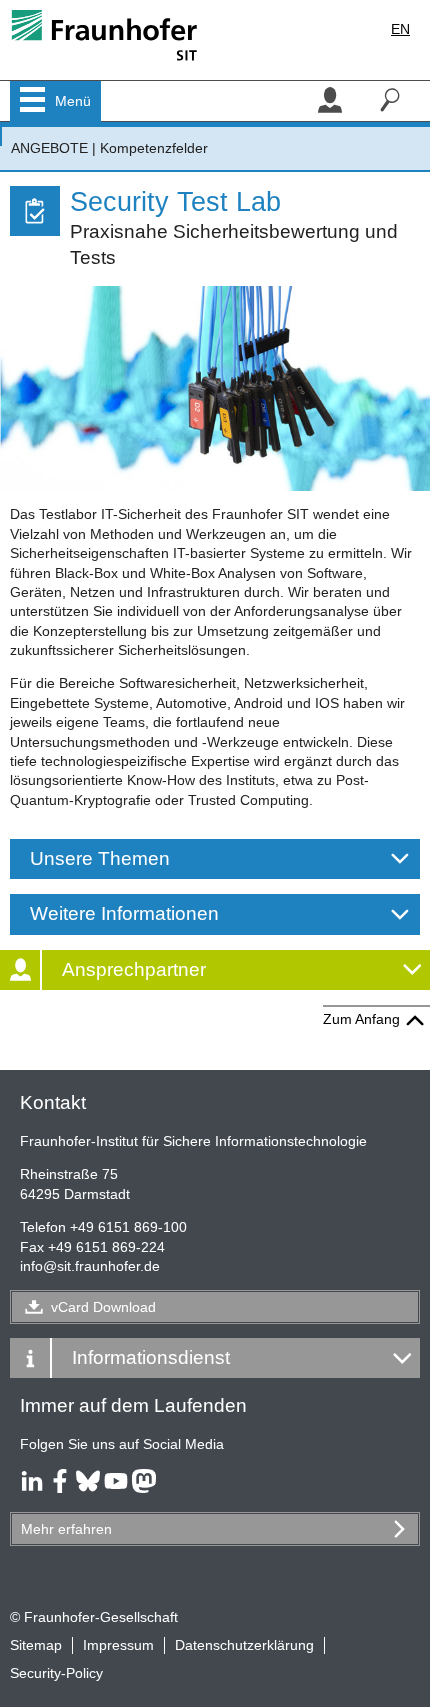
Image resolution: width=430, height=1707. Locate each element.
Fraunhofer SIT (1, 136)
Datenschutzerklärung (244, 1645)
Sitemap (36, 1645)
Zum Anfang (361, 1019)
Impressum (118, 1645)
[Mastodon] (144, 1488)
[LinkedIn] (32, 1488)
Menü (73, 101)
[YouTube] (116, 1488)
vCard (103, 1307)
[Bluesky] (88, 1488)
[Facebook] (60, 1488)
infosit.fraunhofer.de (90, 1266)
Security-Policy (56, 1673)
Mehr (66, 1529)
